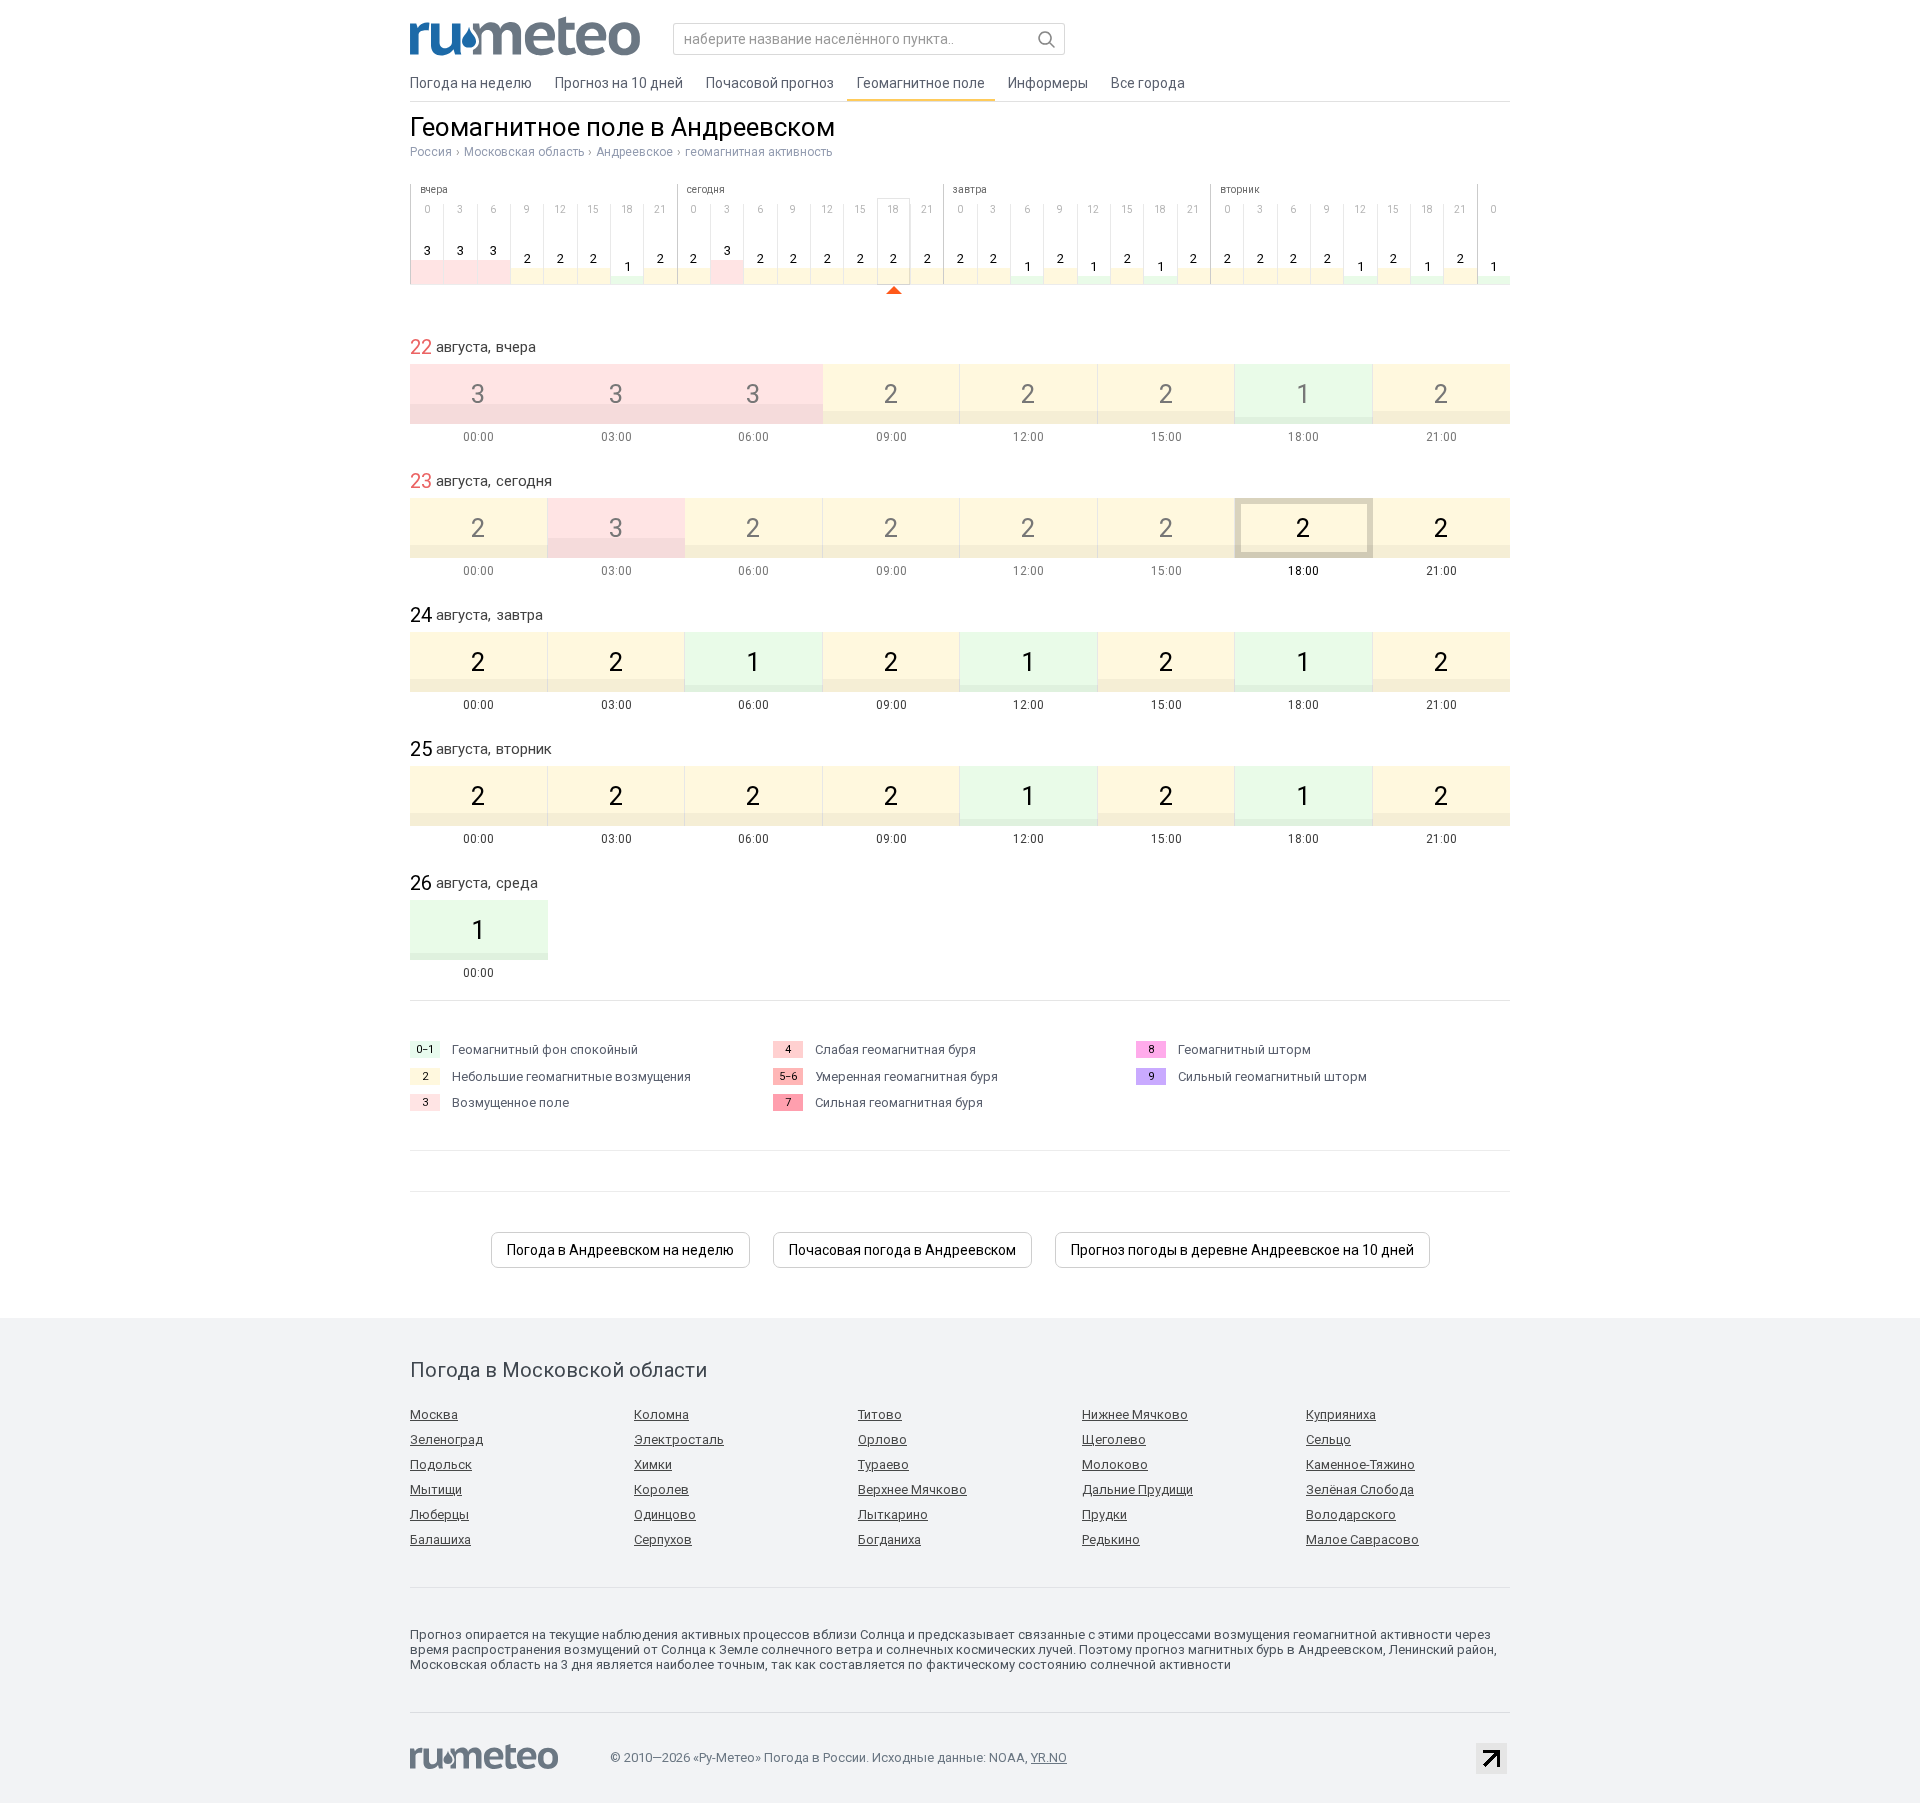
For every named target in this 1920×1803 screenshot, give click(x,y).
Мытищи (436, 1489)
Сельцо (1328, 1439)
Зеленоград (446, 1439)
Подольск (441, 1464)
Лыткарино (893, 1514)
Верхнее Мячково (912, 1489)
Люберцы (439, 1514)
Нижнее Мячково (1135, 1414)
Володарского (1351, 1514)
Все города (1148, 83)
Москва (434, 1414)
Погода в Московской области (558, 1370)
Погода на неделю (471, 83)
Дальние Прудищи (1137, 1489)
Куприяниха (1341, 1414)
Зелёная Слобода (1360, 1489)
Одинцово (665, 1514)
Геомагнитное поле (921, 83)
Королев (661, 1489)
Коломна (661, 1414)
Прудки (1104, 1514)
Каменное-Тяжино (1360, 1464)
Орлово (882, 1439)
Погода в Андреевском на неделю (620, 1250)
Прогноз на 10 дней (619, 83)
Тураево (883, 1464)
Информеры (1048, 83)
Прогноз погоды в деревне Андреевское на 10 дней (1242, 1250)
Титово (880, 1414)
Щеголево (1114, 1439)
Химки (653, 1464)
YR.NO (1049, 1757)
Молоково (1115, 1464)
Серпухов (663, 1539)
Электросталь (679, 1439)
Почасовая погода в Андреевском (902, 1250)
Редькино (1111, 1539)
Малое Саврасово (1362, 1539)
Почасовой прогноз (770, 83)
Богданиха (889, 1539)
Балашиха (440, 1539)
